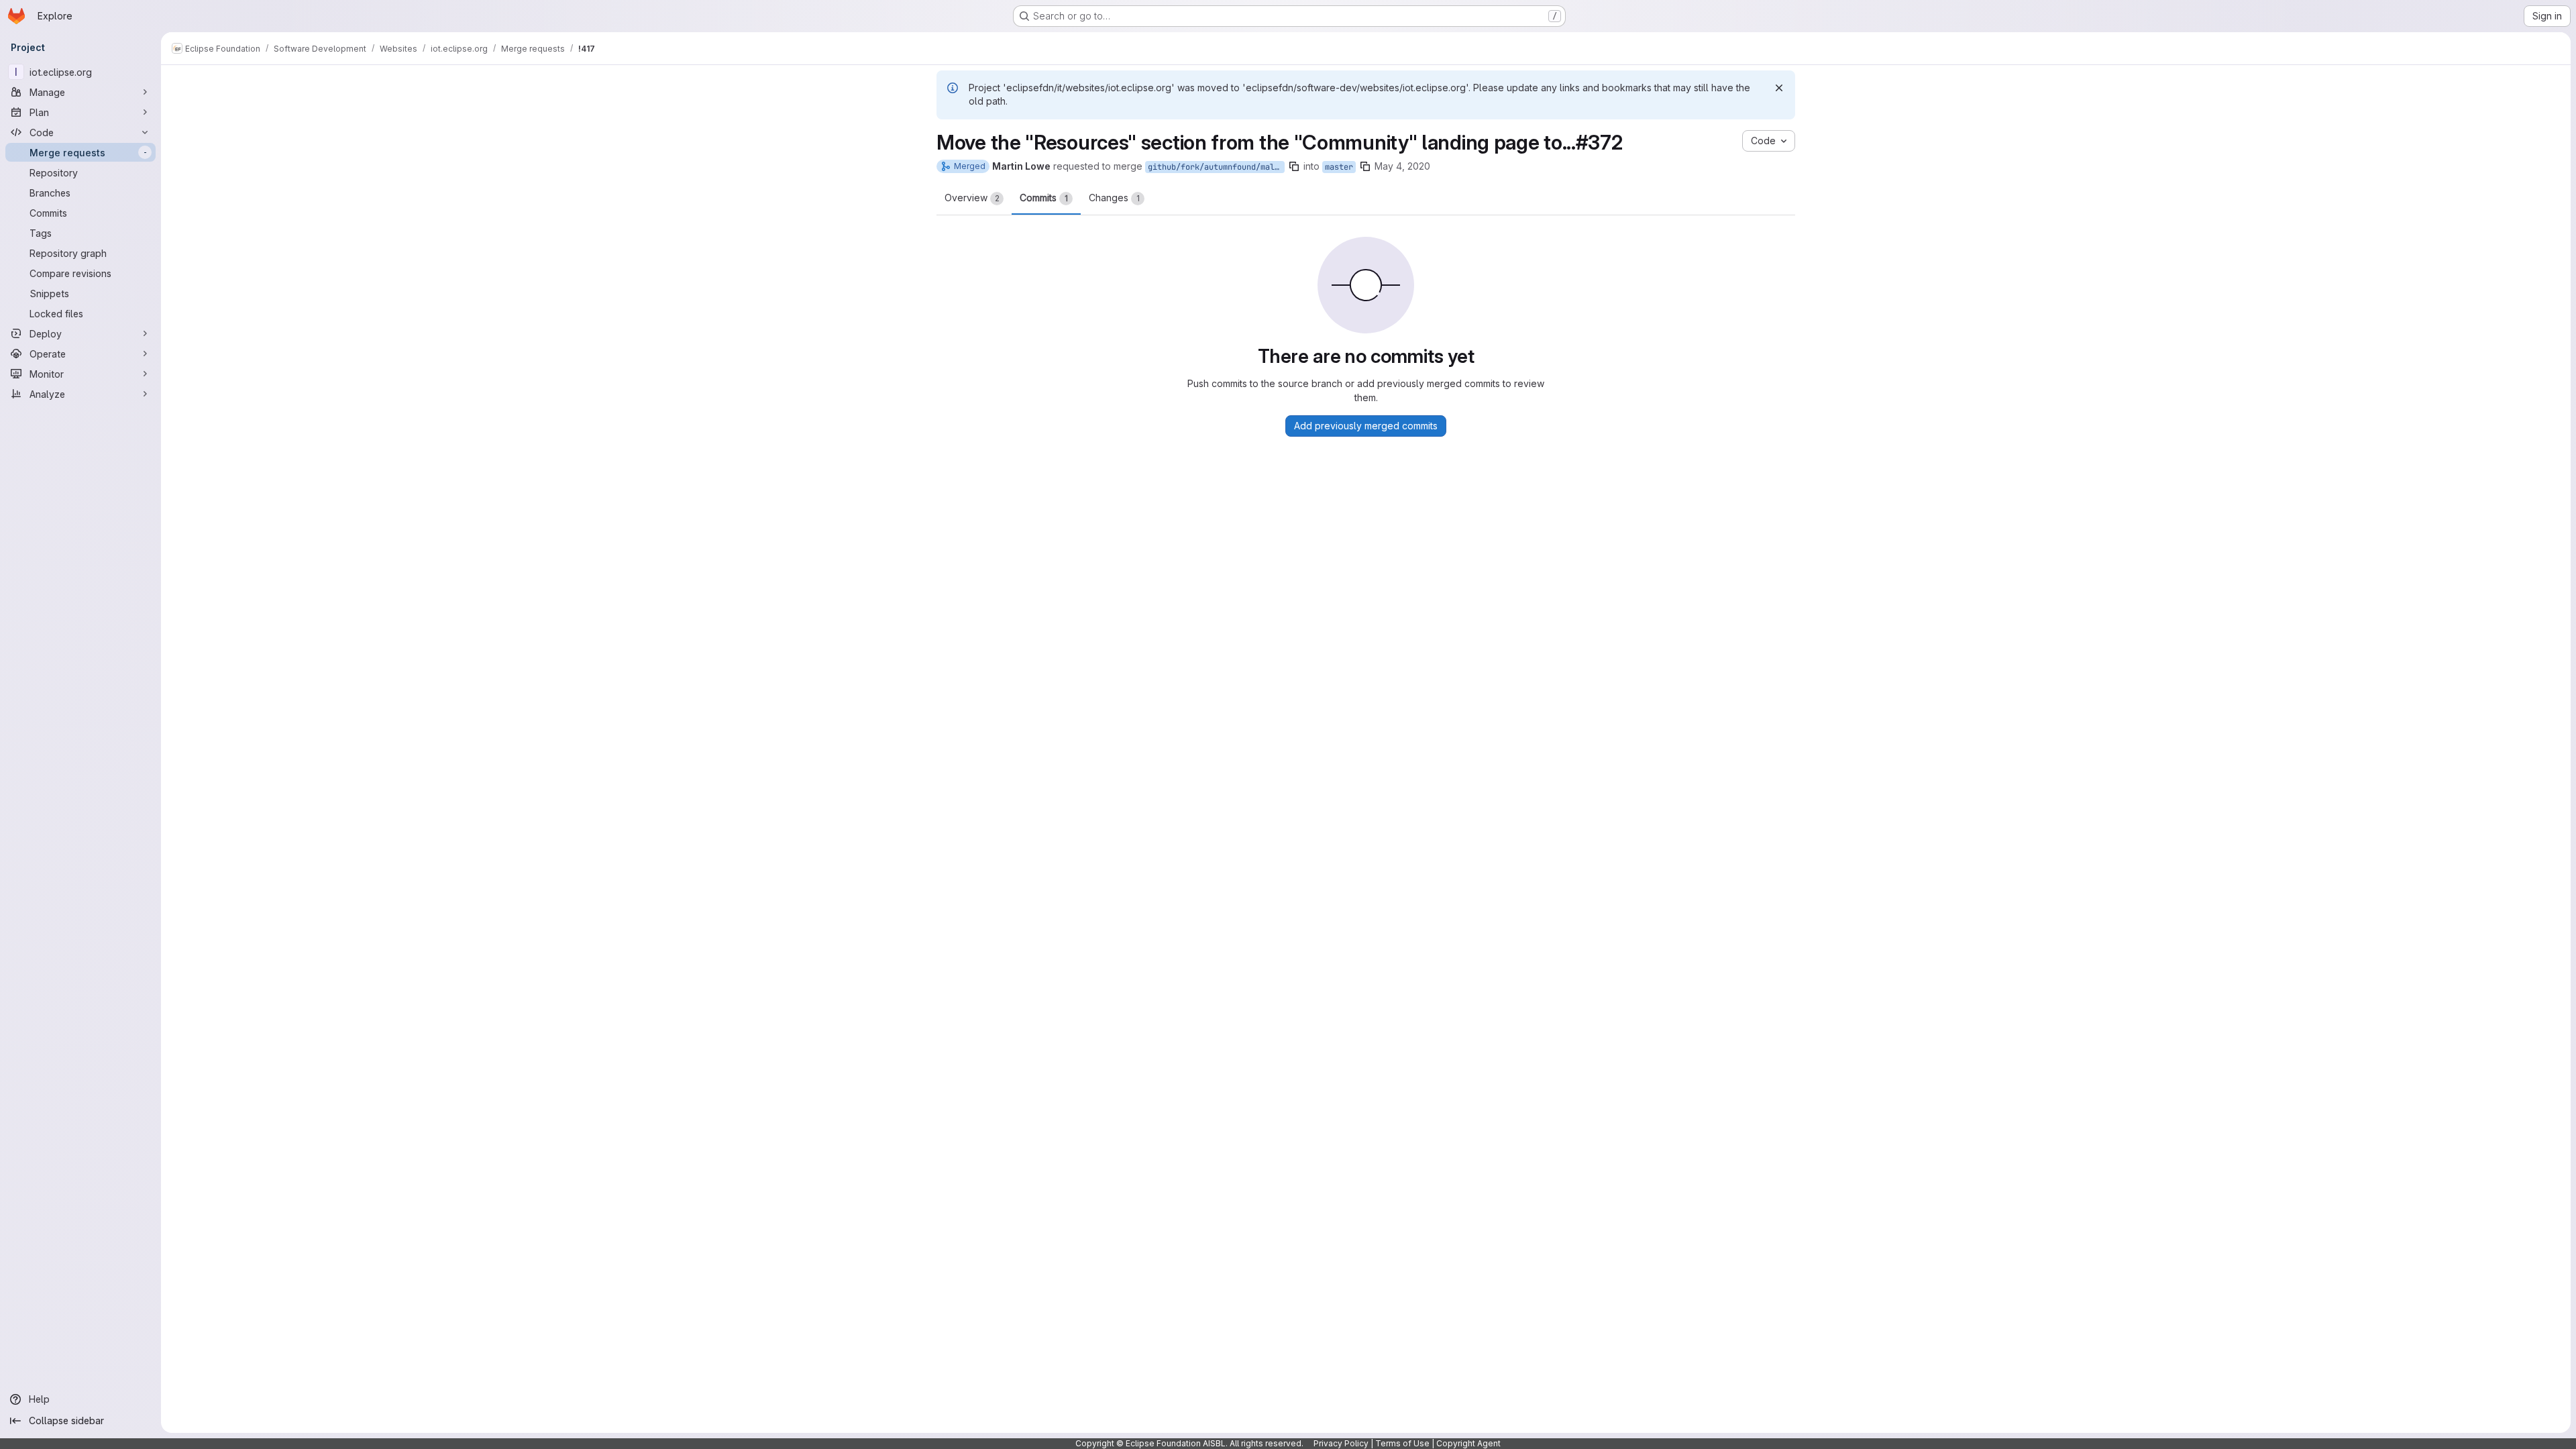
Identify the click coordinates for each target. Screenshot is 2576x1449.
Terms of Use (1402, 1443)
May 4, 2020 (1402, 166)
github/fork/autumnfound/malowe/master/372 (1216, 167)
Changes (1114, 198)
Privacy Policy (1341, 1443)
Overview (972, 198)
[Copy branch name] (1294, 166)
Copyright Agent (1468, 1443)
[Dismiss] (1779, 88)
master (1339, 167)
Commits (1044, 198)
